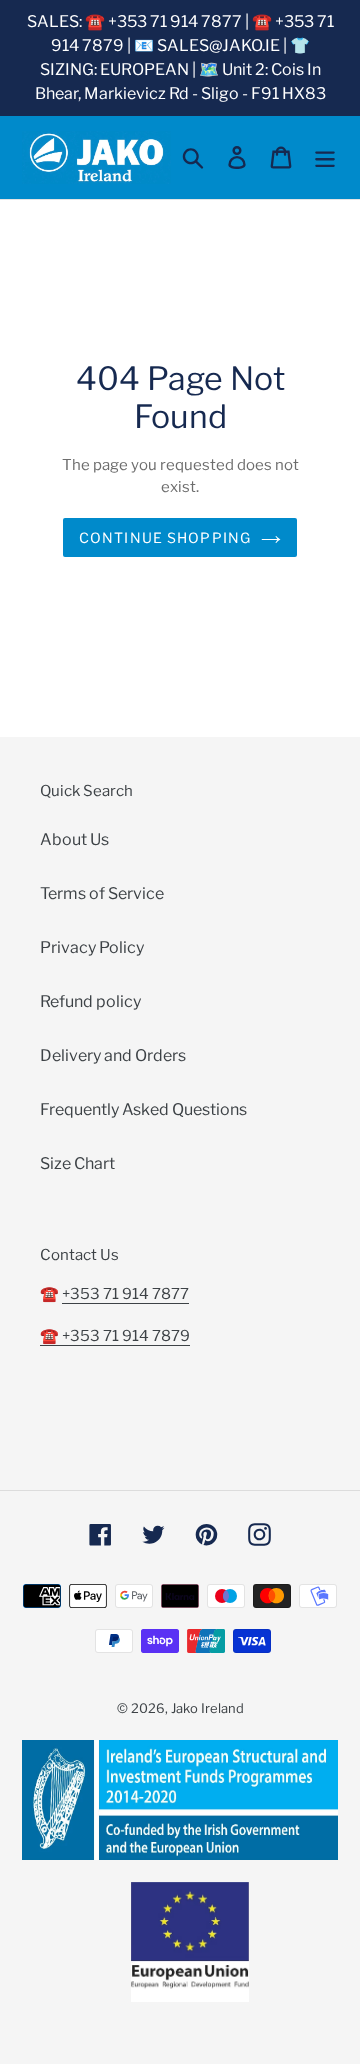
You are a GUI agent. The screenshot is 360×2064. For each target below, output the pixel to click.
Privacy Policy (92, 947)
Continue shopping (165, 537)
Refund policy (90, 1001)
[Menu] (325, 157)
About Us (74, 839)
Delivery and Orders (113, 1055)
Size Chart (77, 1163)
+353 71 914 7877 (125, 1294)
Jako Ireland (207, 1708)
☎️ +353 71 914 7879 (115, 1336)
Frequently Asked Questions (143, 1109)
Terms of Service (102, 893)
